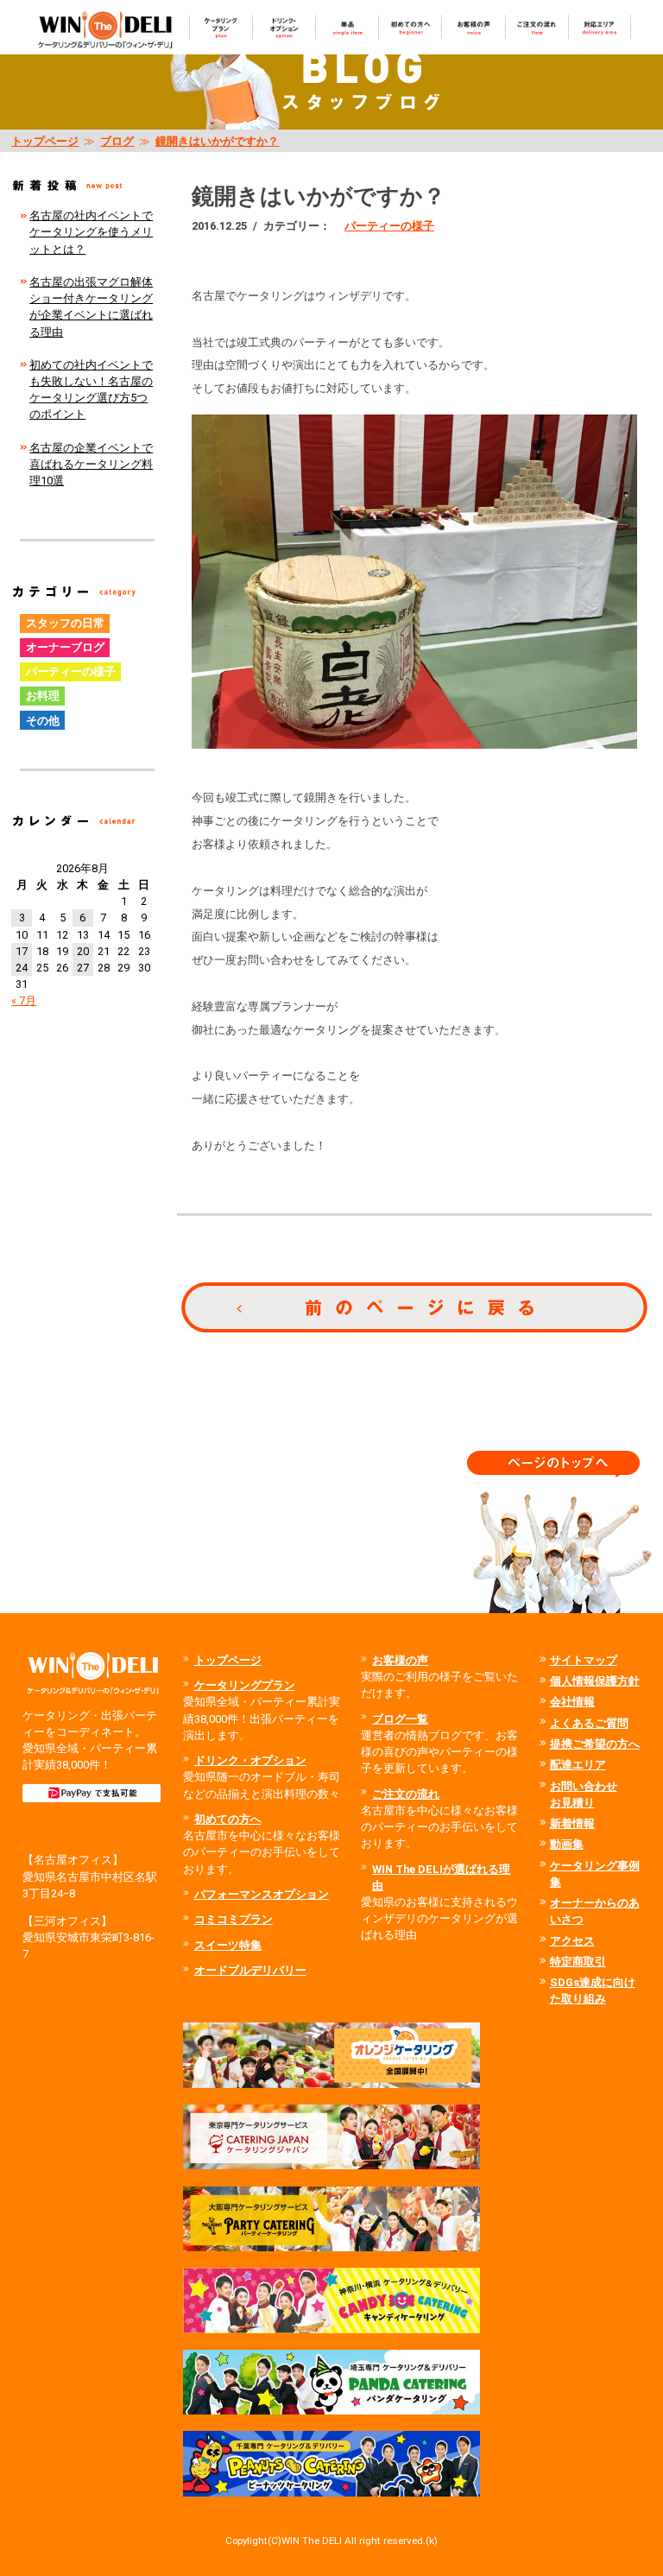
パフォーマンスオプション (262, 1894)
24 (22, 968)
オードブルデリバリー (250, 1970)
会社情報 (572, 1702)
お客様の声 (400, 1660)
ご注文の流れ (406, 1794)
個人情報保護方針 (595, 1681)
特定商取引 (578, 1962)
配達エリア (578, 1765)
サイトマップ (584, 1660)
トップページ (45, 141)
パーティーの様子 (389, 226)
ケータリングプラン (245, 1685)
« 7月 (24, 1000)
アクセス (572, 1941)
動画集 (567, 1844)
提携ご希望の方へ (595, 1744)
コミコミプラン (234, 1919)
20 (83, 951)
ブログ (117, 141)
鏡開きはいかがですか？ (217, 141)
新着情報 (572, 1823)
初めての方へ (228, 1819)
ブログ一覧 (400, 1719)
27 (83, 968)
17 (22, 951)
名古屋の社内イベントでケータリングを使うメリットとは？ (91, 232)
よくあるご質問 (589, 1723)
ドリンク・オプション (250, 1760)
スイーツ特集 (228, 1945)
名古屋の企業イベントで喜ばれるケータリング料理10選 (91, 464)
